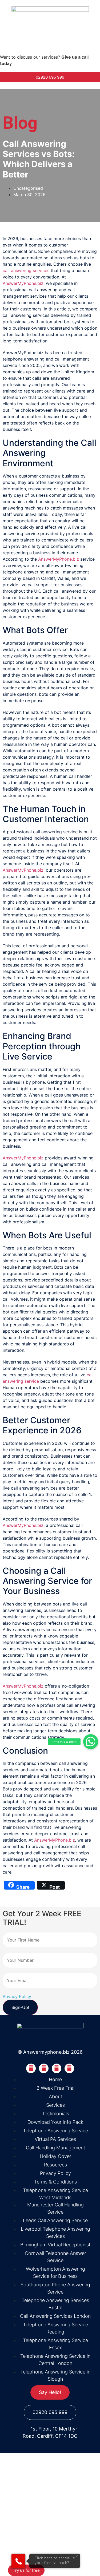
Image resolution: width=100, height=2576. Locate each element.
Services (19, 2499)
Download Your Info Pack (37, 2532)
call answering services (26, 270)
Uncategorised (28, 188)
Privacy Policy (17, 1996)
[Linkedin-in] (57, 2068)
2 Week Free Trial (29, 2510)
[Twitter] (44, 2068)
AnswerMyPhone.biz (23, 283)
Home (16, 2477)
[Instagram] (69, 2068)
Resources (21, 2543)
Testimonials (23, 2521)
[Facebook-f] (31, 2068)
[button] (91, 1742)
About (16, 2488)
